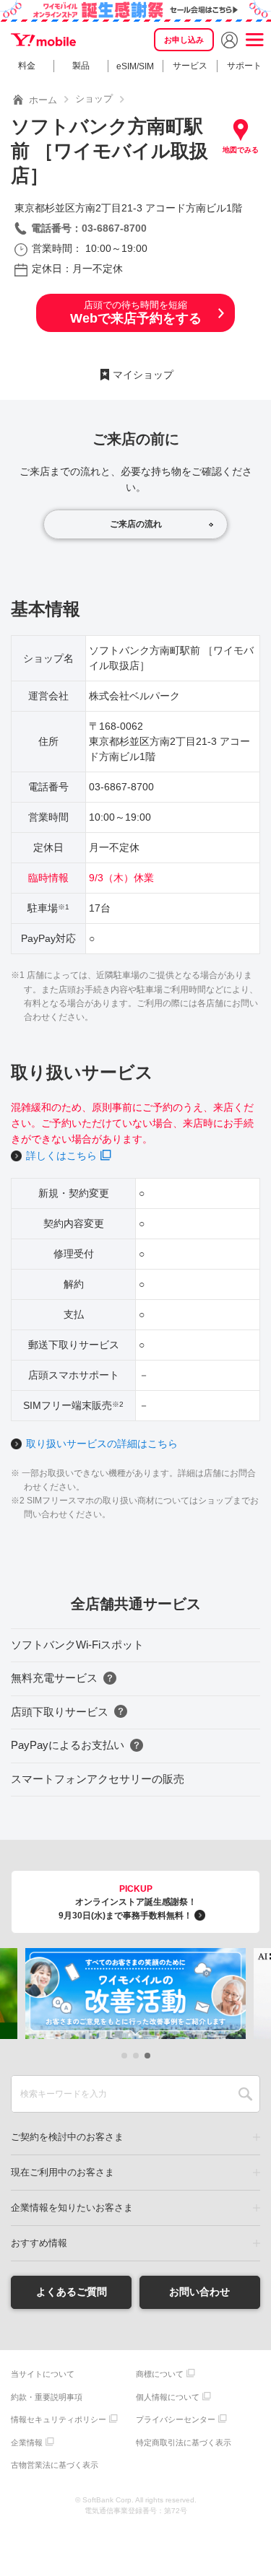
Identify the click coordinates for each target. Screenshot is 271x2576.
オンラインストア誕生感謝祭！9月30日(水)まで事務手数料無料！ (128, 1902)
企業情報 (27, 2442)
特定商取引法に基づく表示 (184, 2442)
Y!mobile (43, 40)
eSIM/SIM (135, 66)
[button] (124, 2056)
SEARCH (245, 2094)
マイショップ (143, 375)
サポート (244, 66)
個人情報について (168, 2397)
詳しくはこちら (61, 1156)
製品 (81, 66)
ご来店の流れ (136, 524)
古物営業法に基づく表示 (55, 2465)
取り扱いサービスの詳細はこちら (102, 1444)
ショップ (94, 99)
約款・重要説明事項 (47, 2397)
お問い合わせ (199, 2292)
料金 (27, 66)
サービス (190, 66)
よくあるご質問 (72, 2292)
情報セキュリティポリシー (59, 2419)
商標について (160, 2374)
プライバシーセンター (176, 2419)
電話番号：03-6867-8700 (89, 228)
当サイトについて (43, 2374)
